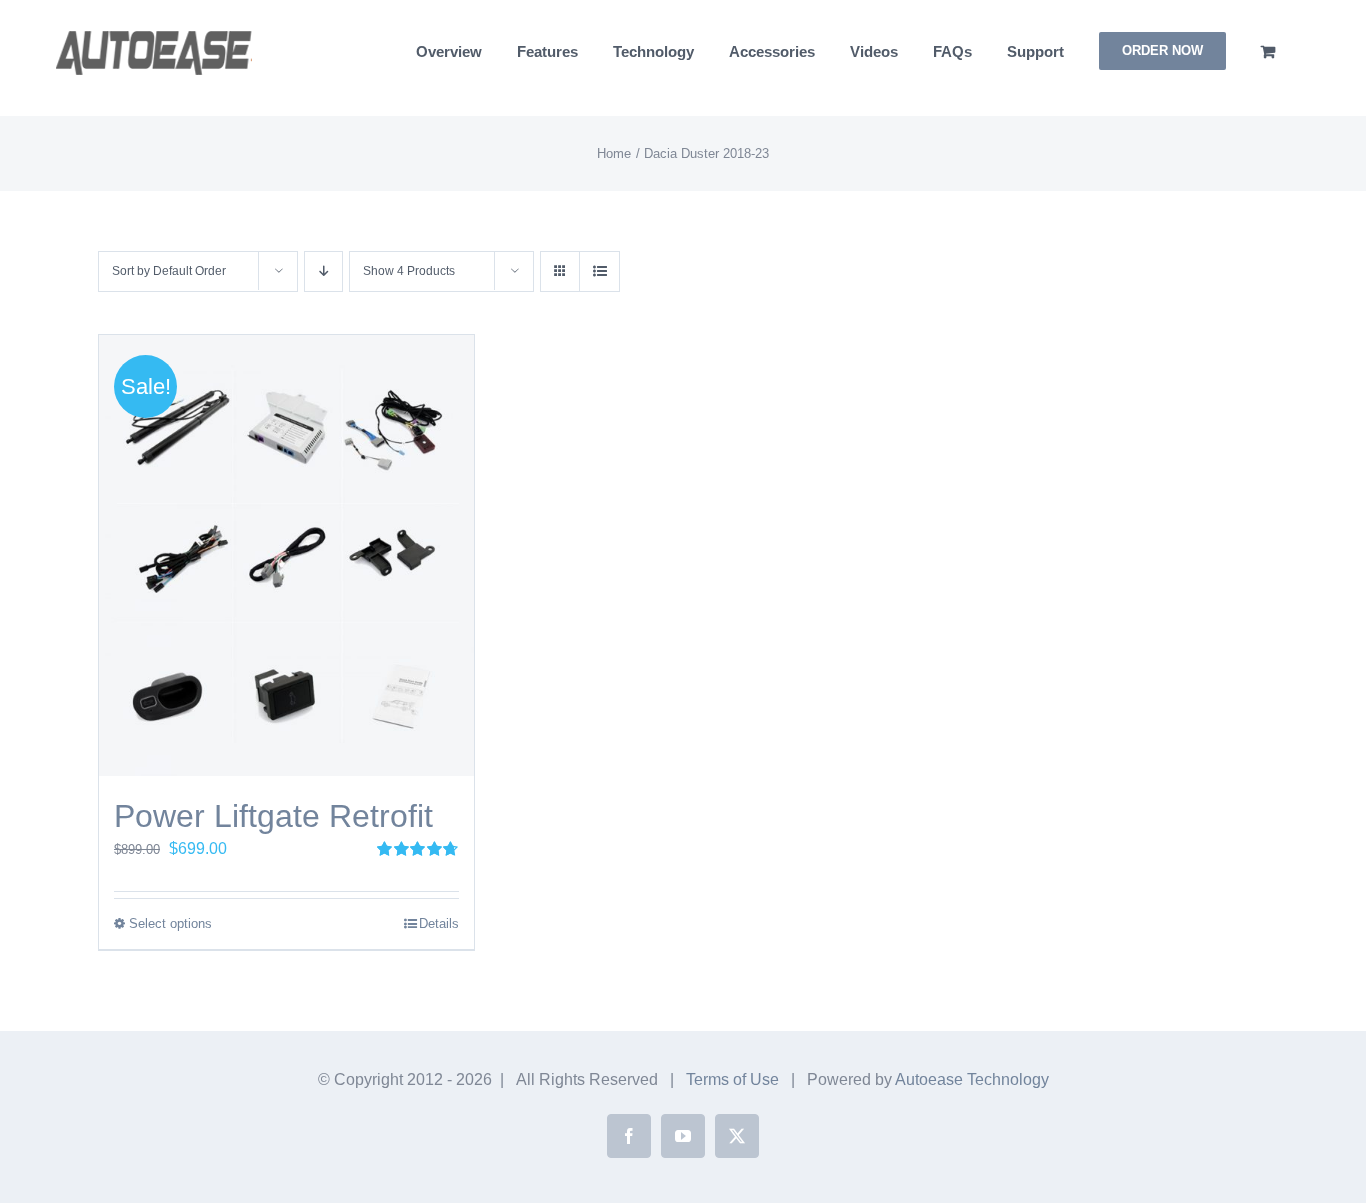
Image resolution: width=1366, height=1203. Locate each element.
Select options (170, 923)
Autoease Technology (972, 1079)
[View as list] (599, 271)
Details (439, 923)
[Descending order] (323, 271)
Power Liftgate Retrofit (273, 816)
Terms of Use (732, 1079)
